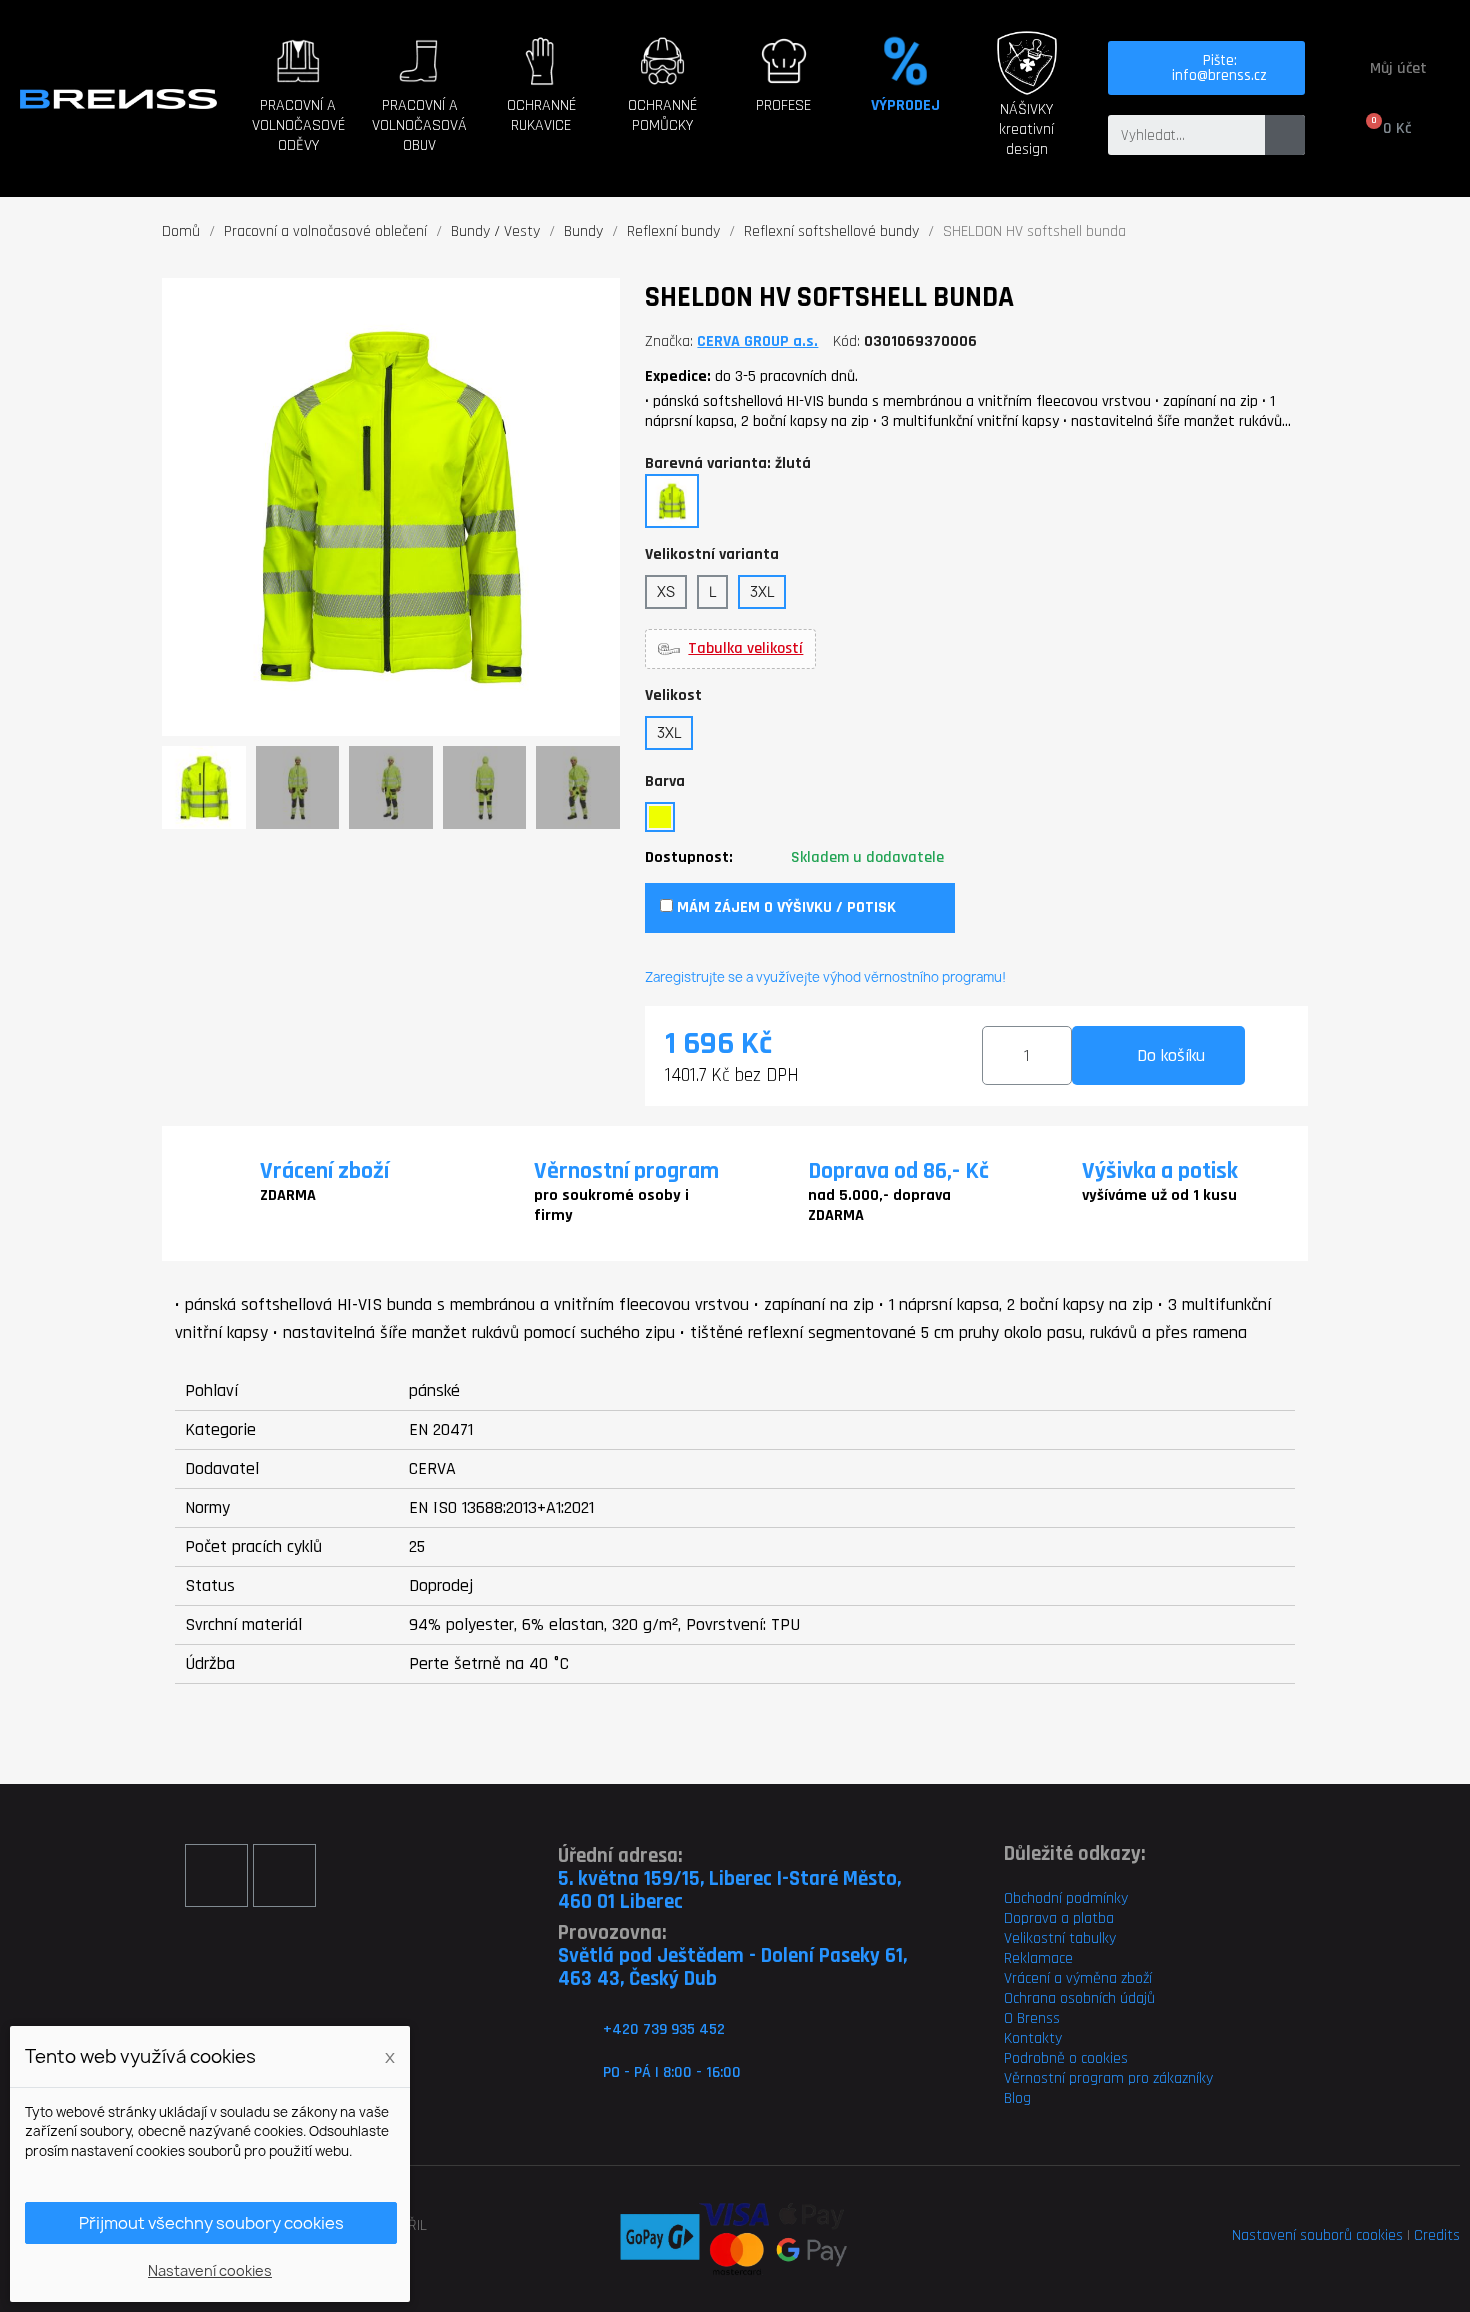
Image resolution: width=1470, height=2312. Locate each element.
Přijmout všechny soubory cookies (211, 2223)
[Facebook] (216, 1875)
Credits (1437, 2235)
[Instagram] (284, 1875)
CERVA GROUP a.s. (757, 341)
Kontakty (1033, 2038)
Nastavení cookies (210, 2270)
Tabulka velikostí (745, 649)
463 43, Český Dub (637, 1978)
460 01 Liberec (620, 1901)
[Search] (1285, 135)
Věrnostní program (626, 1171)
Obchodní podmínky (1066, 1898)
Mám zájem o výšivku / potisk (784, 907)
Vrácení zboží (324, 1171)
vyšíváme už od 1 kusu (1159, 1195)
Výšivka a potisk (1160, 1171)
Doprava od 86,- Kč (898, 1171)
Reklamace (1038, 1958)
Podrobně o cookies (1066, 2058)
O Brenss (1032, 2018)
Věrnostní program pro (1076, 2078)
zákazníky (1181, 2078)
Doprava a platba (1059, 1918)
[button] (304, 121)
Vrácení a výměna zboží (1078, 1978)
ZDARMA (288, 1195)
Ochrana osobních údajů (1079, 1998)
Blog (1017, 2098)
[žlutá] (660, 817)
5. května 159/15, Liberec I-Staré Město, (729, 1878)
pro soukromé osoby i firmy (611, 1205)
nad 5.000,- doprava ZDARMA (879, 1205)
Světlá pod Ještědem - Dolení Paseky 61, (732, 1955)
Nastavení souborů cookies (1317, 2235)
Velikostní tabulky (1060, 1938)
